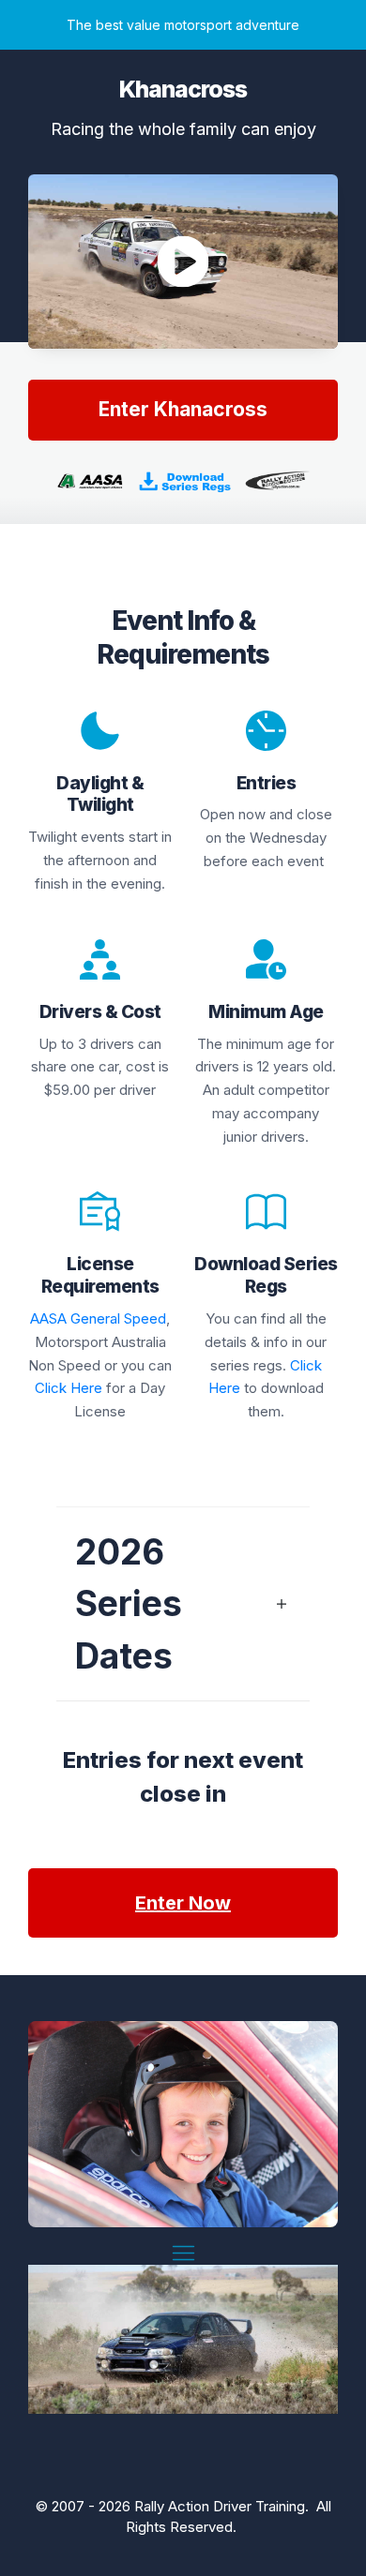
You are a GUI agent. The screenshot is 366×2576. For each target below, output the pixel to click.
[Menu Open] (183, 2253)
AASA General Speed (98, 1318)
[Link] (266, 1212)
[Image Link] (183, 481)
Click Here (69, 1388)
